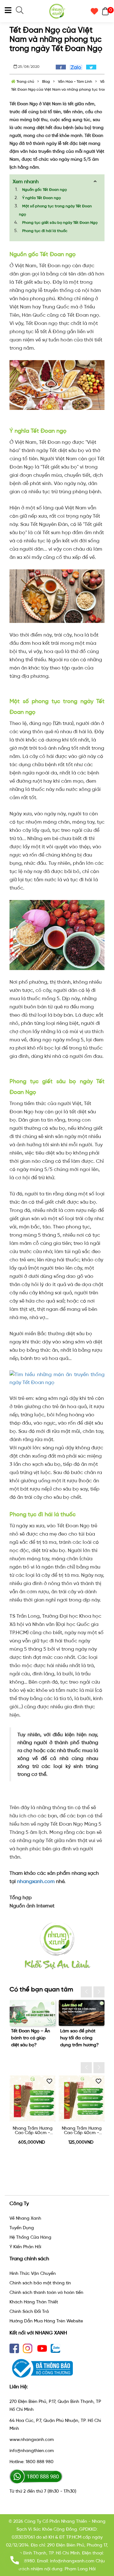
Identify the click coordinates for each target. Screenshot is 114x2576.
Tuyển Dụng (22, 2228)
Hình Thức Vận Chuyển (33, 2273)
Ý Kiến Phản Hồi (25, 2247)
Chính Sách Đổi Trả (29, 2311)
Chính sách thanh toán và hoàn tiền (46, 2292)
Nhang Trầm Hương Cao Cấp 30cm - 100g (82, 2131)
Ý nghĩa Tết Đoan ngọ (41, 198)
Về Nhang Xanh (25, 2218)
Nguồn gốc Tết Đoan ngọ (44, 190)
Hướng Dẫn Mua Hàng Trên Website (46, 2321)
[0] (104, 11)
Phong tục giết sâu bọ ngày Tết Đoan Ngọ (60, 223)
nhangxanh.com (36, 1881)
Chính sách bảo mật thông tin (40, 2283)
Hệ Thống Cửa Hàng (30, 2237)
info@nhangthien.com (32, 2451)
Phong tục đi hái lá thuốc (45, 231)
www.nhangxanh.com (32, 2440)
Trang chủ (25, 81)
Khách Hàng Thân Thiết (34, 2302)
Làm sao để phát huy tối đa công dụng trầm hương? (30, 2038)
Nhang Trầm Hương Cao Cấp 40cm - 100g (33, 2131)
